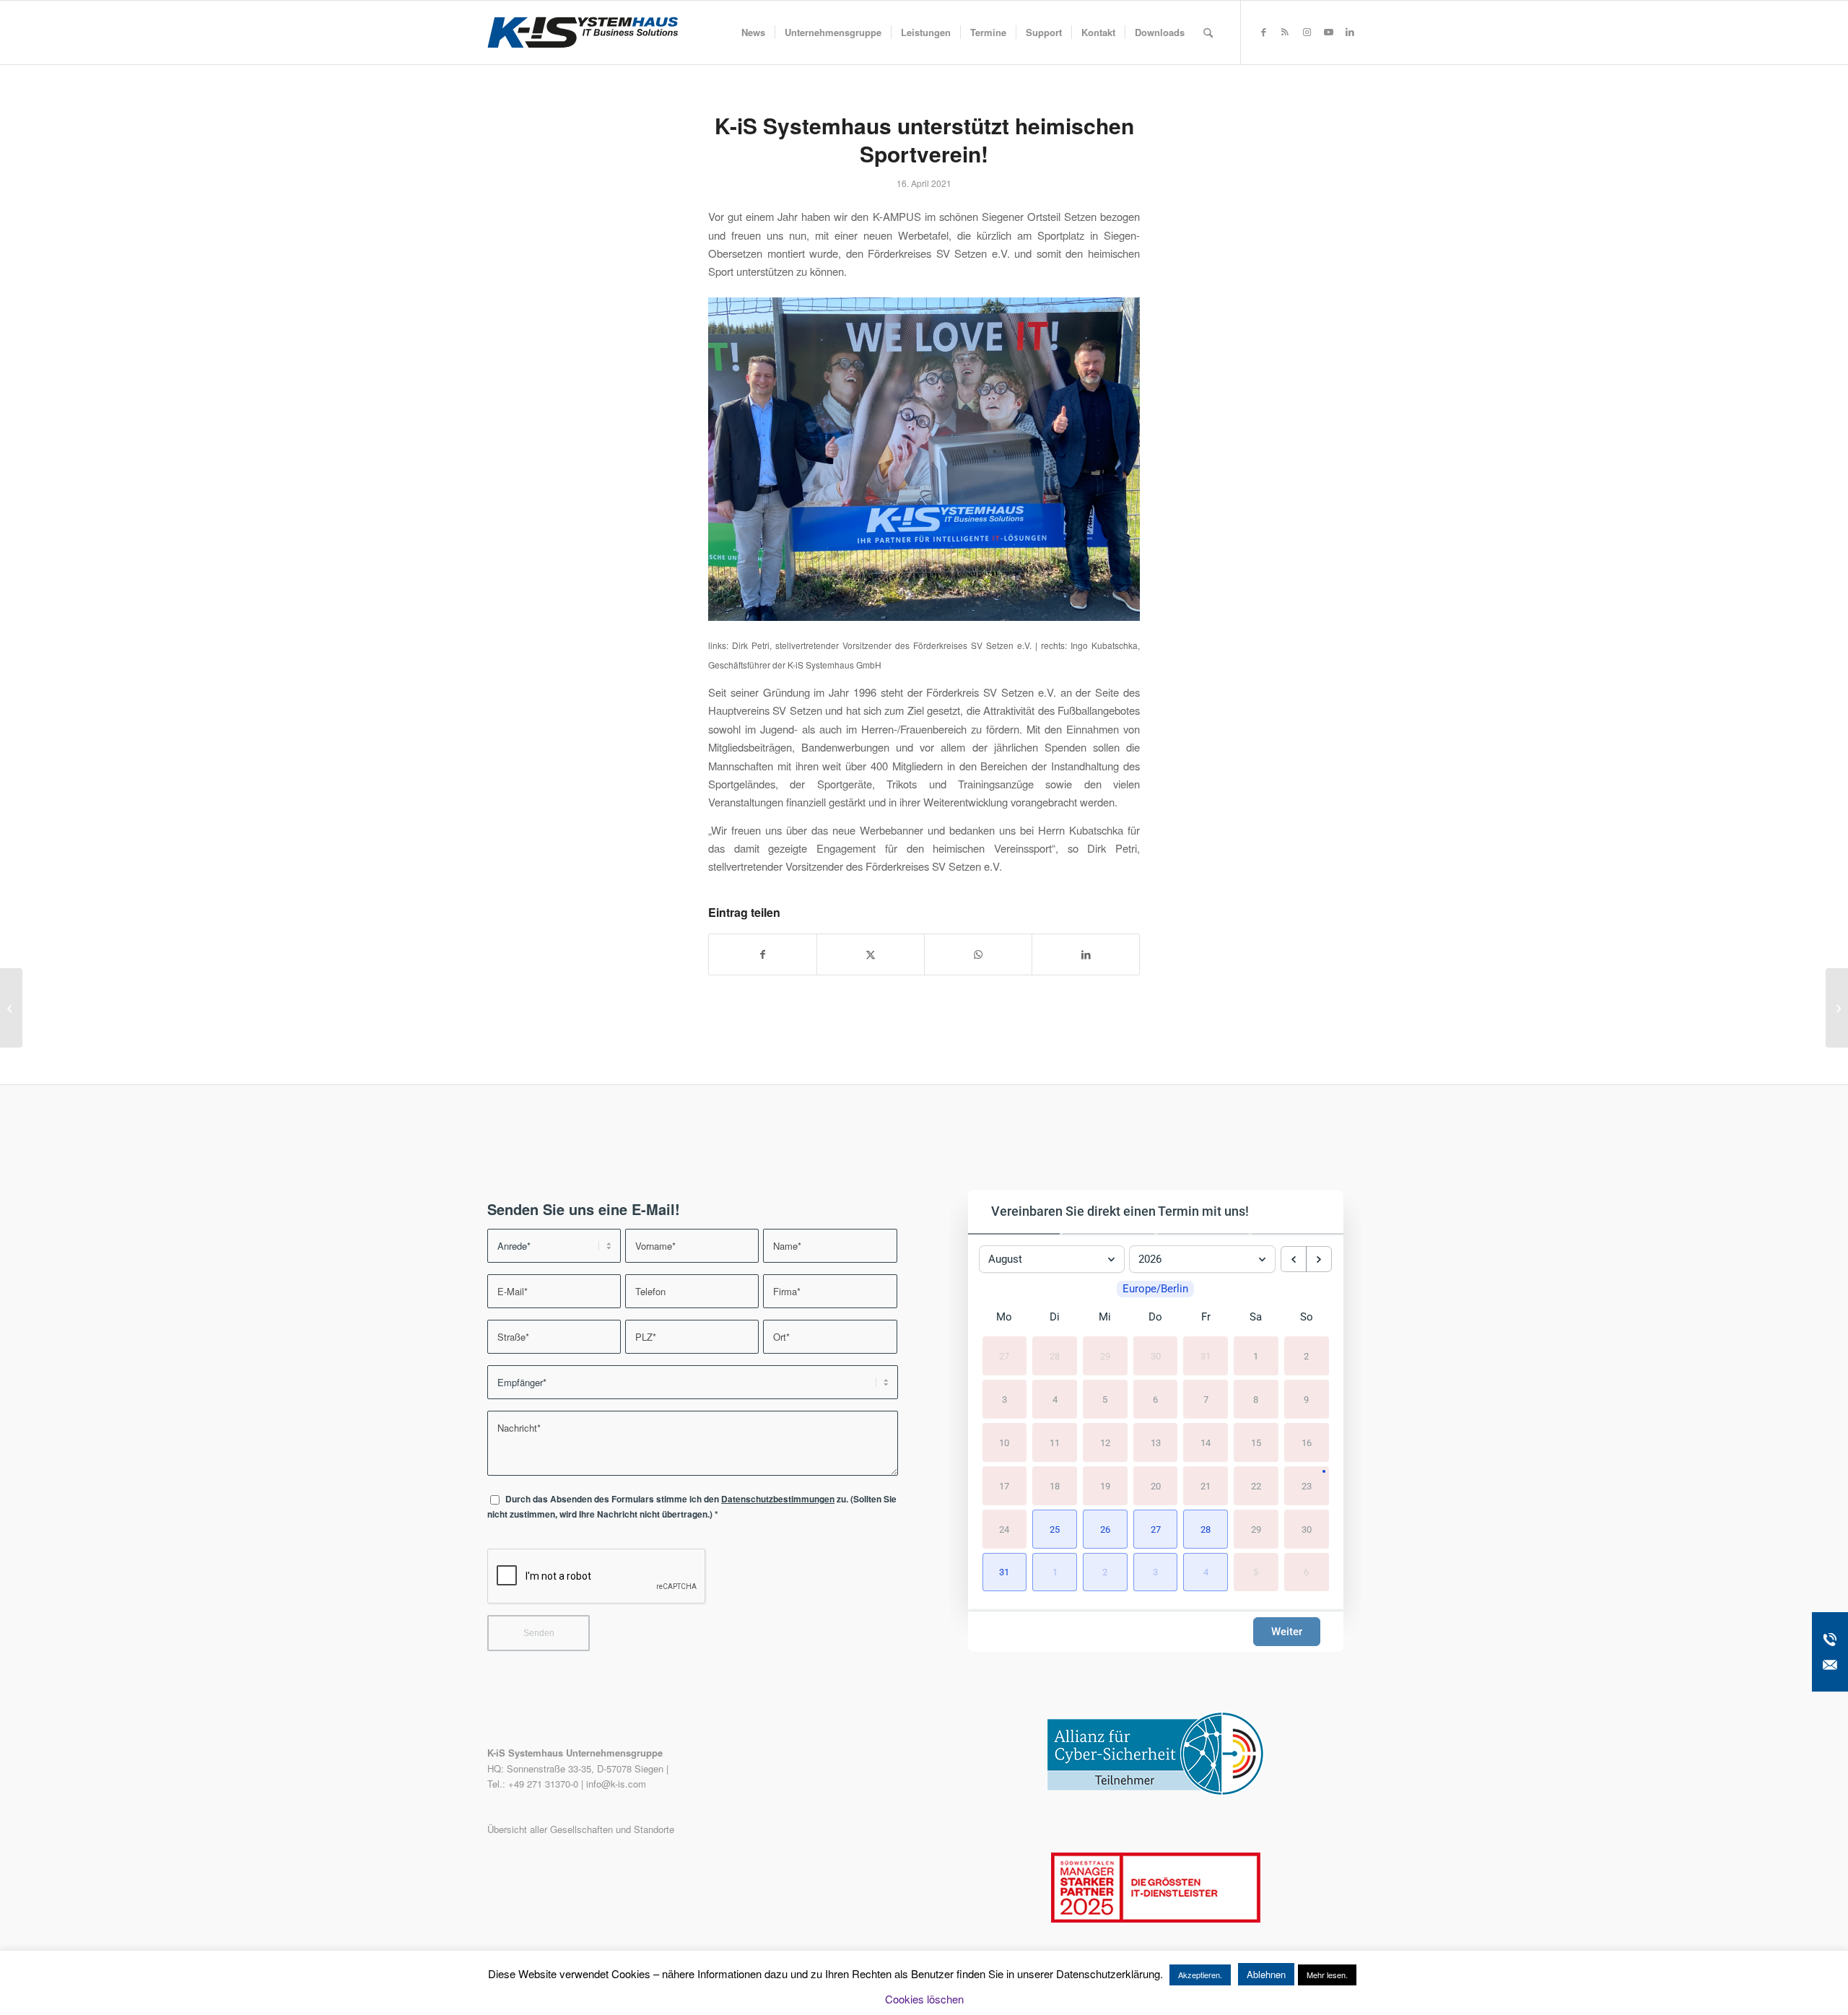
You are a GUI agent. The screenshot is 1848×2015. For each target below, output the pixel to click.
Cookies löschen (924, 1999)
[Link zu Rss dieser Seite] (1285, 32)
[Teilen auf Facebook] (763, 954)
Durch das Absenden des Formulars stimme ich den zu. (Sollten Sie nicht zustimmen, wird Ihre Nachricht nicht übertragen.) (692, 1507)
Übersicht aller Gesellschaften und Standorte (581, 1829)
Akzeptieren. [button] (1200, 1975)
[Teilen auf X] (871, 954)
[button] (1055, 1529)
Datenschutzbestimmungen (778, 1499)
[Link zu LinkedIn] (1350, 32)
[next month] (1319, 1259)
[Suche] (1208, 32)
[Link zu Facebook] (1263, 32)
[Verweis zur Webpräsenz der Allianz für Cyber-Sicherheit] (1156, 1792)
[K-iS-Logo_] (583, 32)
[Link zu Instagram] (1307, 32)
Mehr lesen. (1327, 1975)
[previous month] (1294, 1259)
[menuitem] (753, 32)
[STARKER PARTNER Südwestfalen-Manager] (1156, 1919)
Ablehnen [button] (1266, 1974)
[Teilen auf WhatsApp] (978, 954)
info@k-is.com (616, 1784)
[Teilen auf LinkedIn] (1086, 954)
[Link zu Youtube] (1328, 32)
